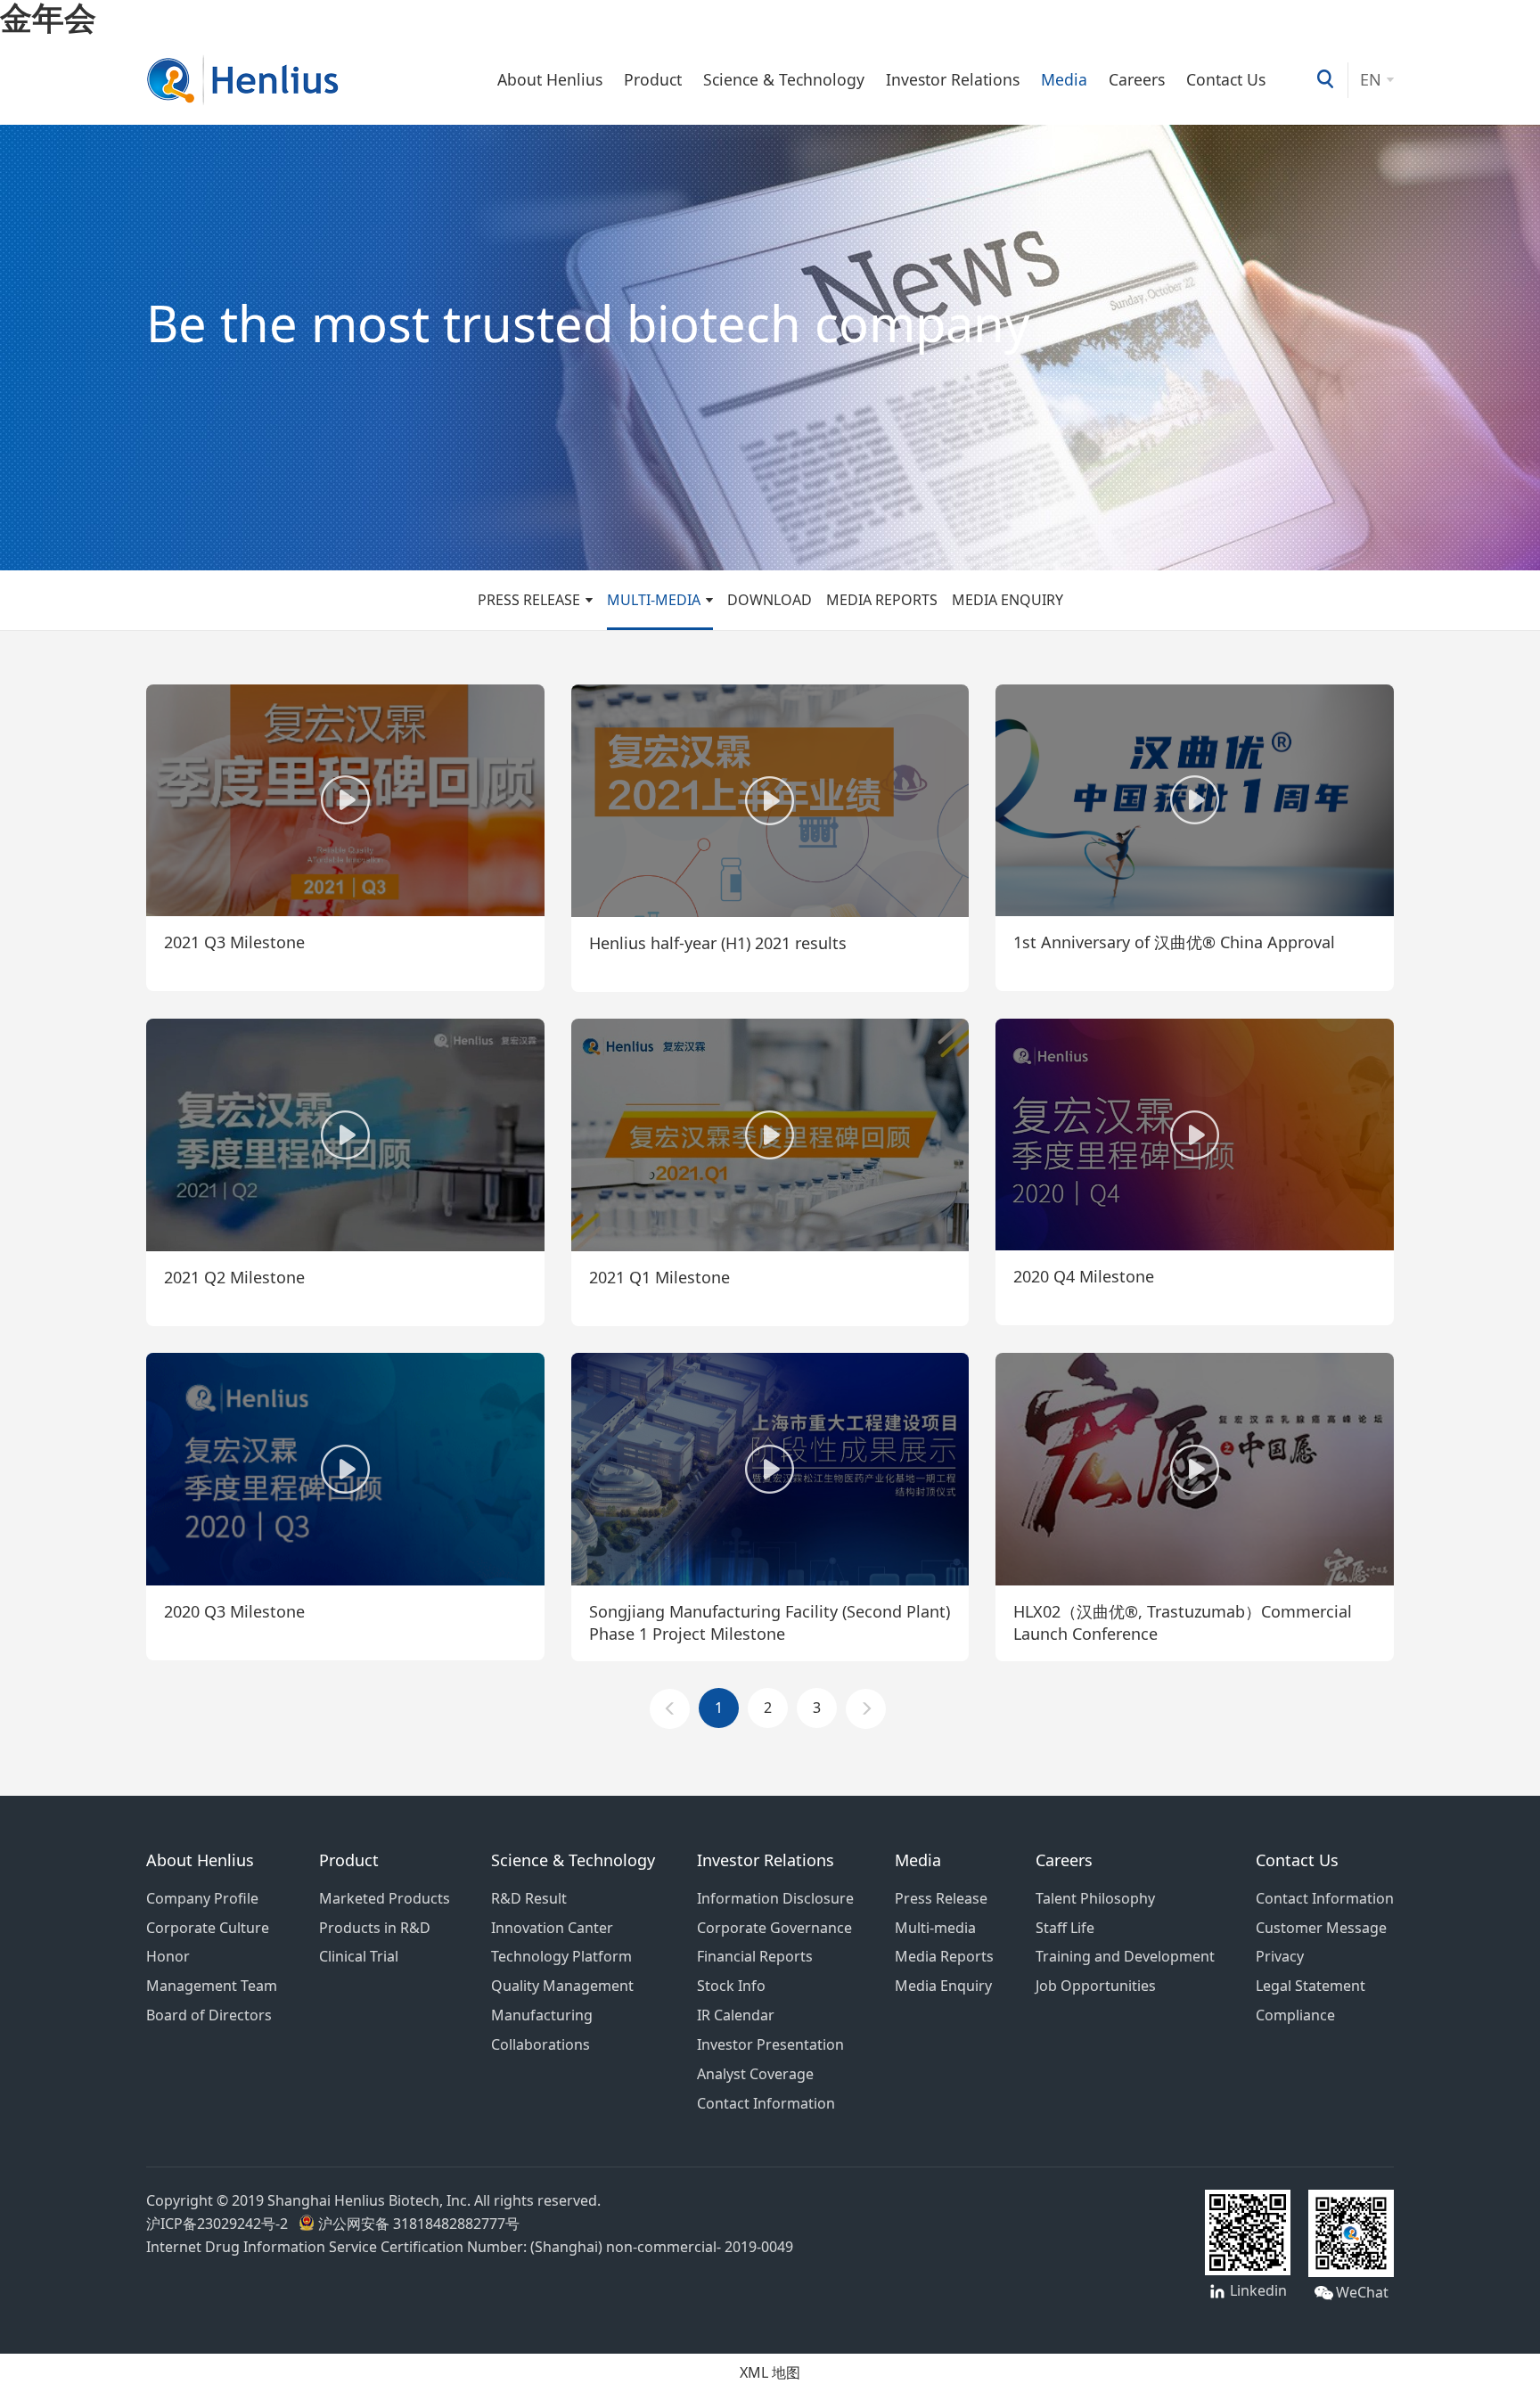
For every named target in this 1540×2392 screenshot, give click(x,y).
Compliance (1295, 2015)
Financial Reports (755, 1956)
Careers (1137, 80)
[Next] (866, 1709)
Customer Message (1321, 1928)
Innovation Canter (552, 1928)
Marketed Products (385, 1898)
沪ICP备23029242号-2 (221, 2224)
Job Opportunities (1096, 1986)
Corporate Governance (774, 1928)
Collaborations (541, 2044)
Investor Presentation (770, 2044)
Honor (168, 1956)
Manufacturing (542, 2015)
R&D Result (529, 1898)
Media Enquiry (1008, 600)
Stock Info (731, 1986)
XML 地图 (770, 2372)
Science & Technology (784, 80)
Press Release (529, 600)
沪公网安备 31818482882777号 (417, 2224)
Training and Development (1125, 1956)
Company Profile (202, 1898)
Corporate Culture (208, 1928)
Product (653, 80)
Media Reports (882, 600)
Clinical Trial (359, 1956)
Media (1064, 80)
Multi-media (654, 600)
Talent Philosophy (1095, 1898)
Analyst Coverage (755, 2074)
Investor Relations (953, 80)
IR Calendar (736, 2015)
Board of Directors (209, 2015)
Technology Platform (561, 1956)
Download (770, 600)
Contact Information (766, 2103)
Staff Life (1065, 1928)
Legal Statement (1311, 1986)
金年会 (48, 17)
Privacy (1280, 1956)
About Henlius (550, 80)
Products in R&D (375, 1928)
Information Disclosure (775, 1898)
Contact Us (1226, 80)
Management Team (212, 1986)
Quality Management (562, 1986)
